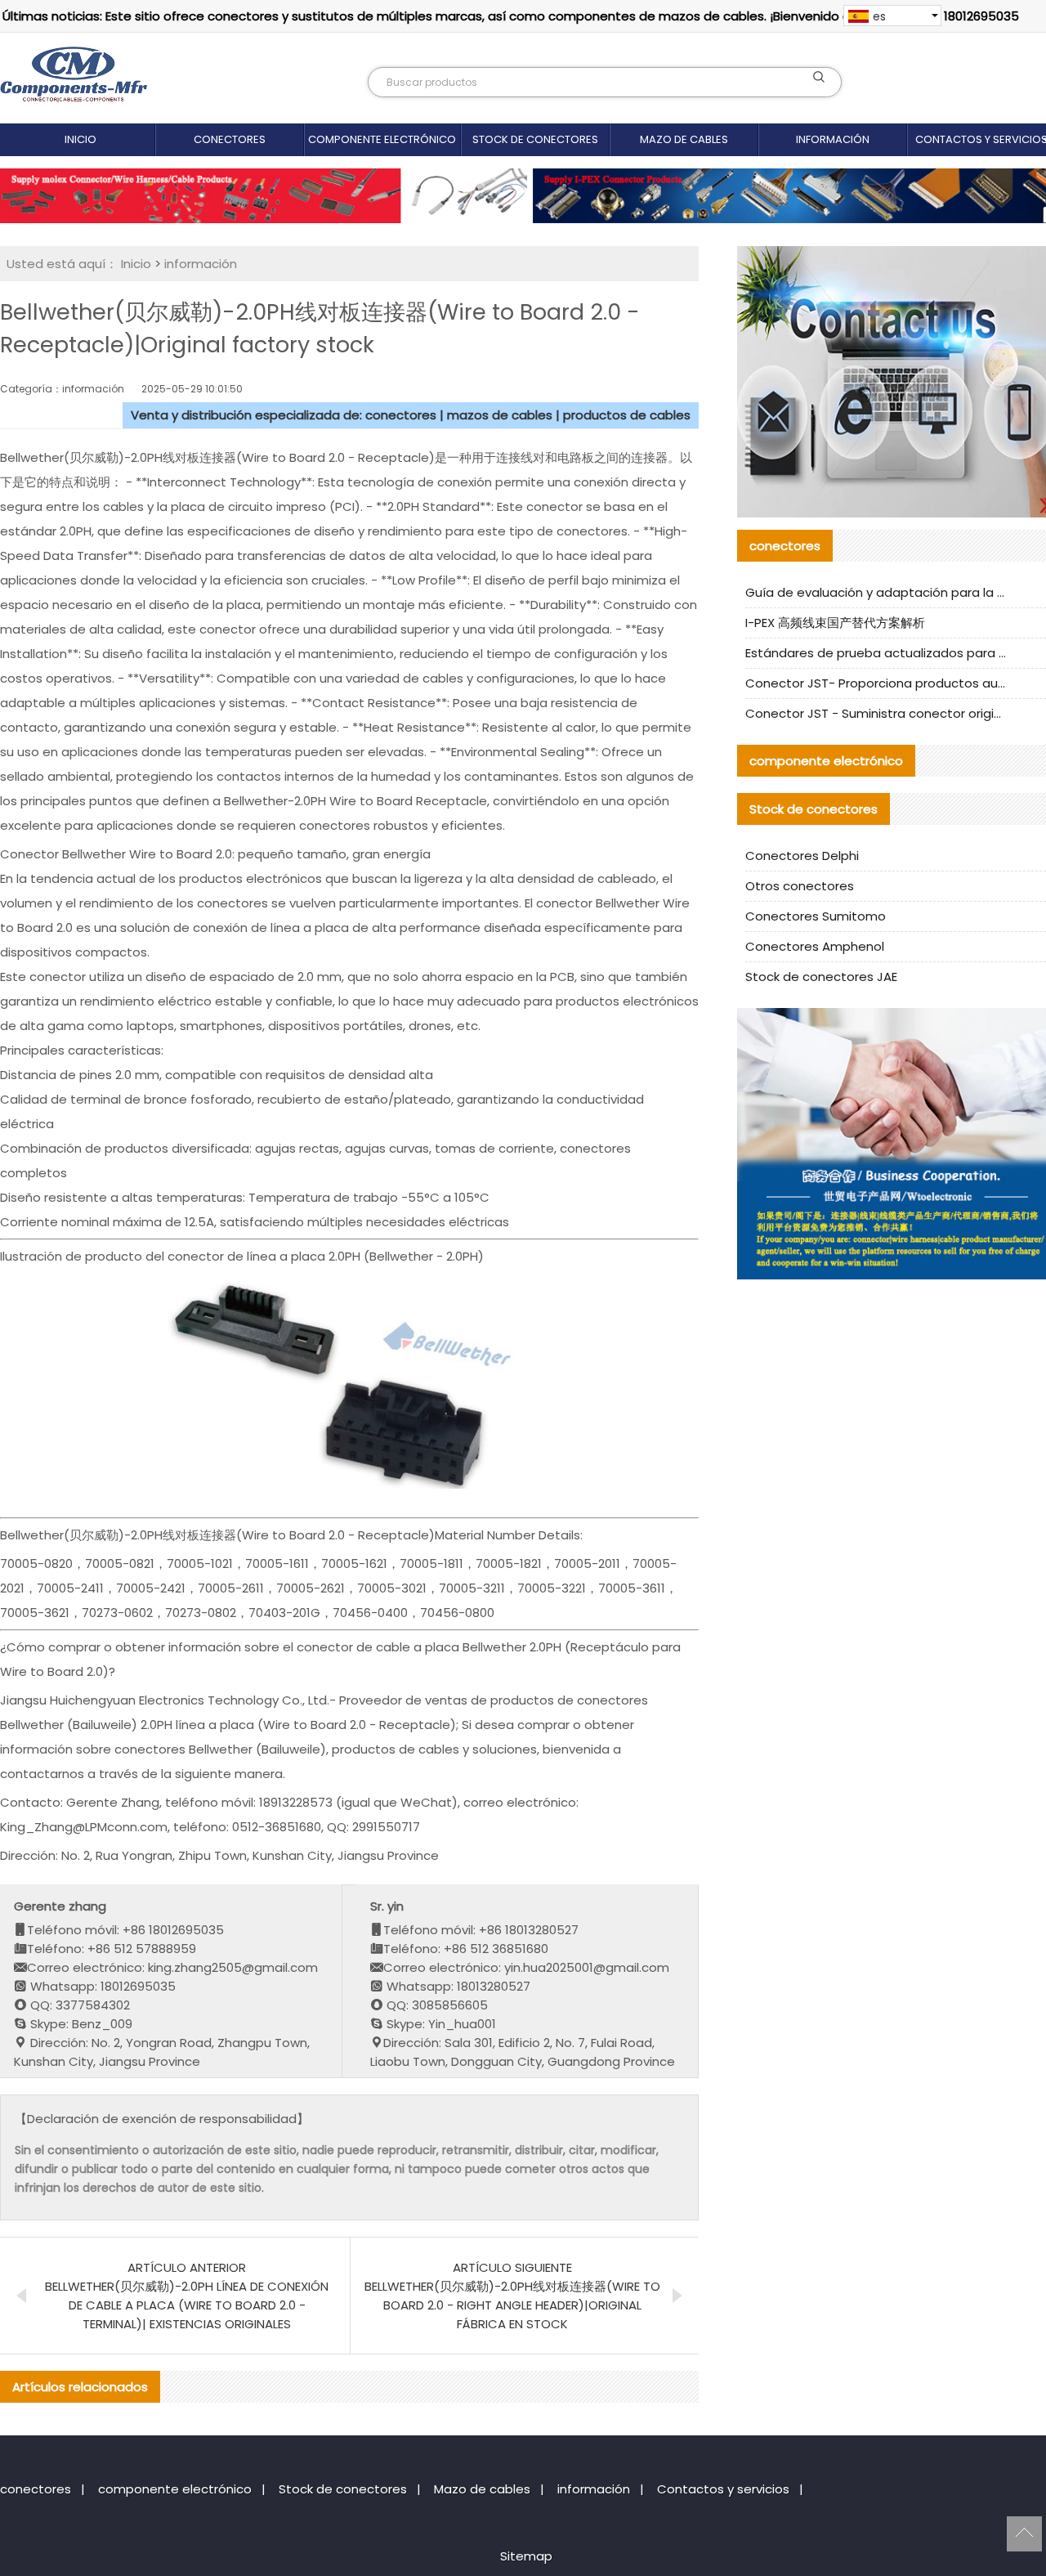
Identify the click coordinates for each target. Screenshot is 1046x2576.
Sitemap (526, 2556)
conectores (230, 139)
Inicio (80, 139)
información (833, 139)
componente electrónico (382, 139)
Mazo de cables (684, 139)
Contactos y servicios (723, 2489)
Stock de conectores (535, 139)
